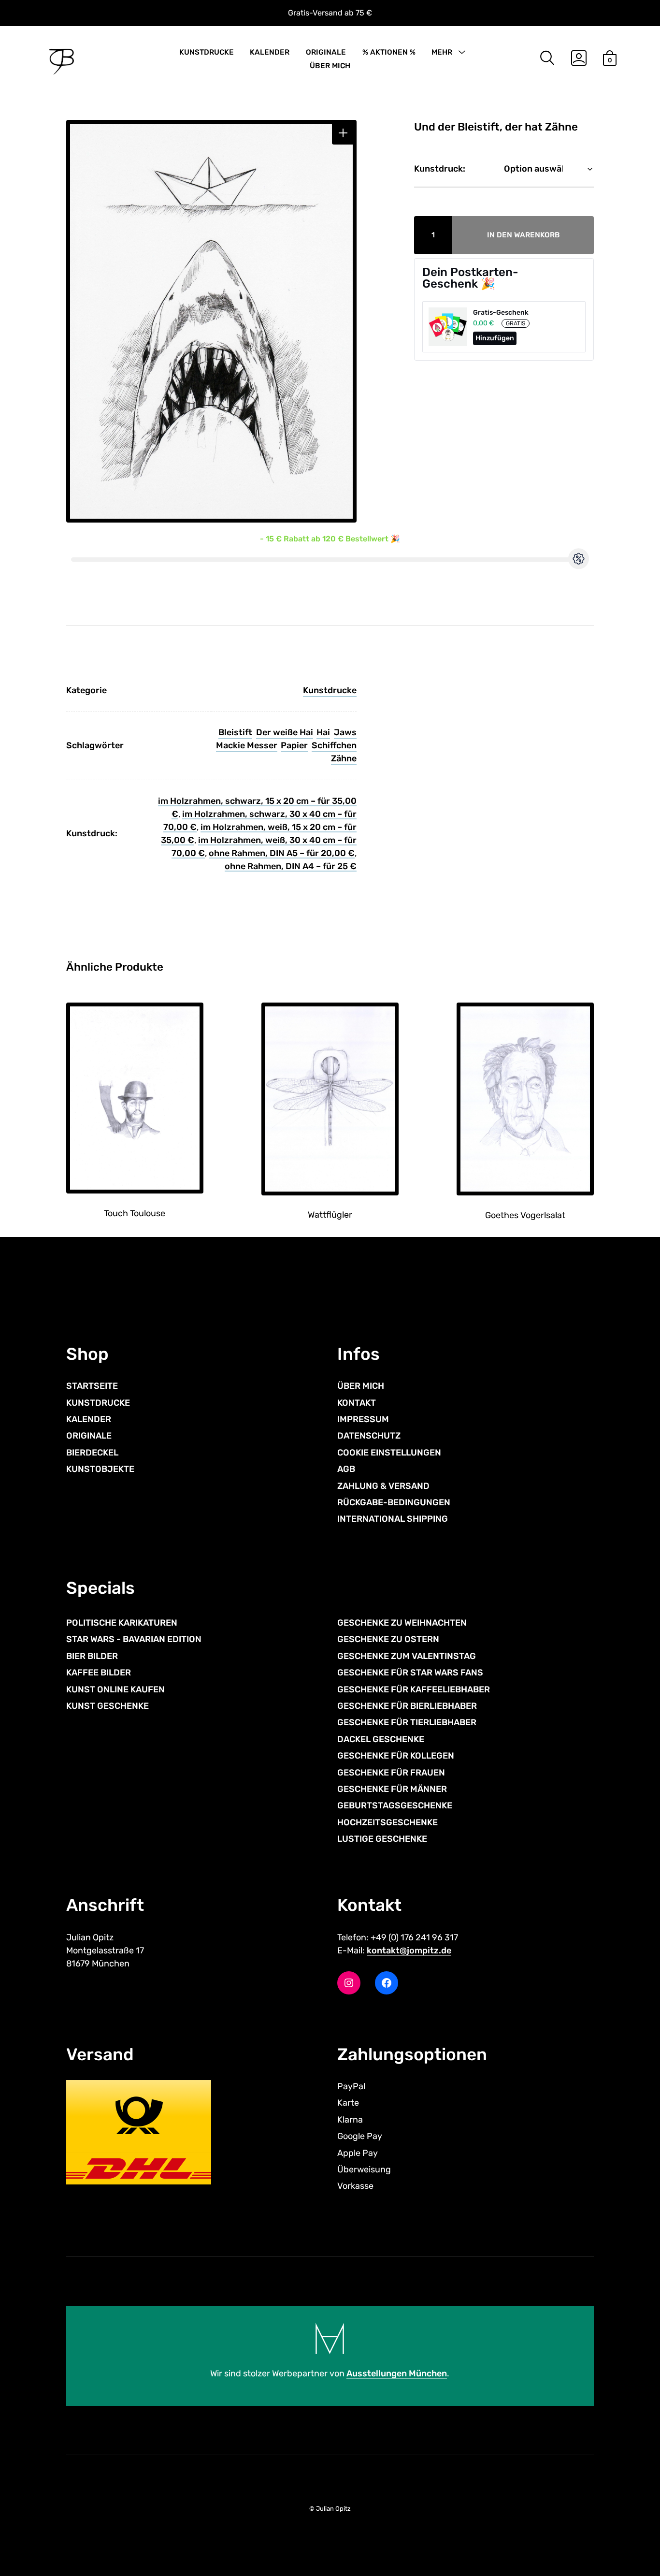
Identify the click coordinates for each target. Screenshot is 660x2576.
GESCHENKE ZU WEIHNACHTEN (402, 1623)
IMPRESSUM (363, 1419)
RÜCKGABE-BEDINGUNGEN (394, 1502)
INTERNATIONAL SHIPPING (393, 1519)
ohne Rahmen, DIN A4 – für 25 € (291, 866)
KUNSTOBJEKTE (100, 1469)
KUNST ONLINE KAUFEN (115, 1689)
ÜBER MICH (330, 66)
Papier (294, 745)
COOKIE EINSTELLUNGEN (389, 1453)
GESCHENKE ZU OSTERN (388, 1639)
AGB (346, 1469)
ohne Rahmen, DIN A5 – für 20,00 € (282, 853)
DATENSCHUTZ (369, 1436)
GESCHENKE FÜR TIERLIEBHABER (407, 1722)
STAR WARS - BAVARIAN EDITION (134, 1639)
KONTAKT (357, 1403)
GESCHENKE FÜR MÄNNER (392, 1789)
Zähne (344, 758)
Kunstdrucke (330, 690)
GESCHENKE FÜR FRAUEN (391, 1773)
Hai (323, 732)
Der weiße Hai (285, 732)
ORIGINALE (326, 52)
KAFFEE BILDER (99, 1673)
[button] (343, 133)
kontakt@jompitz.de (409, 1950)
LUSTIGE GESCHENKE (382, 1839)
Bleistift (235, 732)
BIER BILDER (92, 1656)
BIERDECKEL (92, 1453)
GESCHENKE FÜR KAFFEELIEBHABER (414, 1689)
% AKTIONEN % (389, 52)
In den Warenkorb (524, 235)
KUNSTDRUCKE (207, 52)
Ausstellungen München (397, 2373)
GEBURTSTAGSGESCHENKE (395, 1805)
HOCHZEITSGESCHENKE (387, 1822)
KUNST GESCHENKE (108, 1706)
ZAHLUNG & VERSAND (383, 1486)
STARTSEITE (92, 1386)
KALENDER (270, 52)
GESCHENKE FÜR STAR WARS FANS (410, 1673)
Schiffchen (334, 745)
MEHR (442, 52)
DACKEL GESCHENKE (381, 1739)
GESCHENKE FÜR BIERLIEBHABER (407, 1706)
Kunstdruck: (440, 169)
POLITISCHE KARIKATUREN (122, 1623)
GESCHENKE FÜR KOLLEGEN (396, 1756)
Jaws (345, 732)
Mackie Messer (247, 745)
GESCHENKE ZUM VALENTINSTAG (407, 1656)
